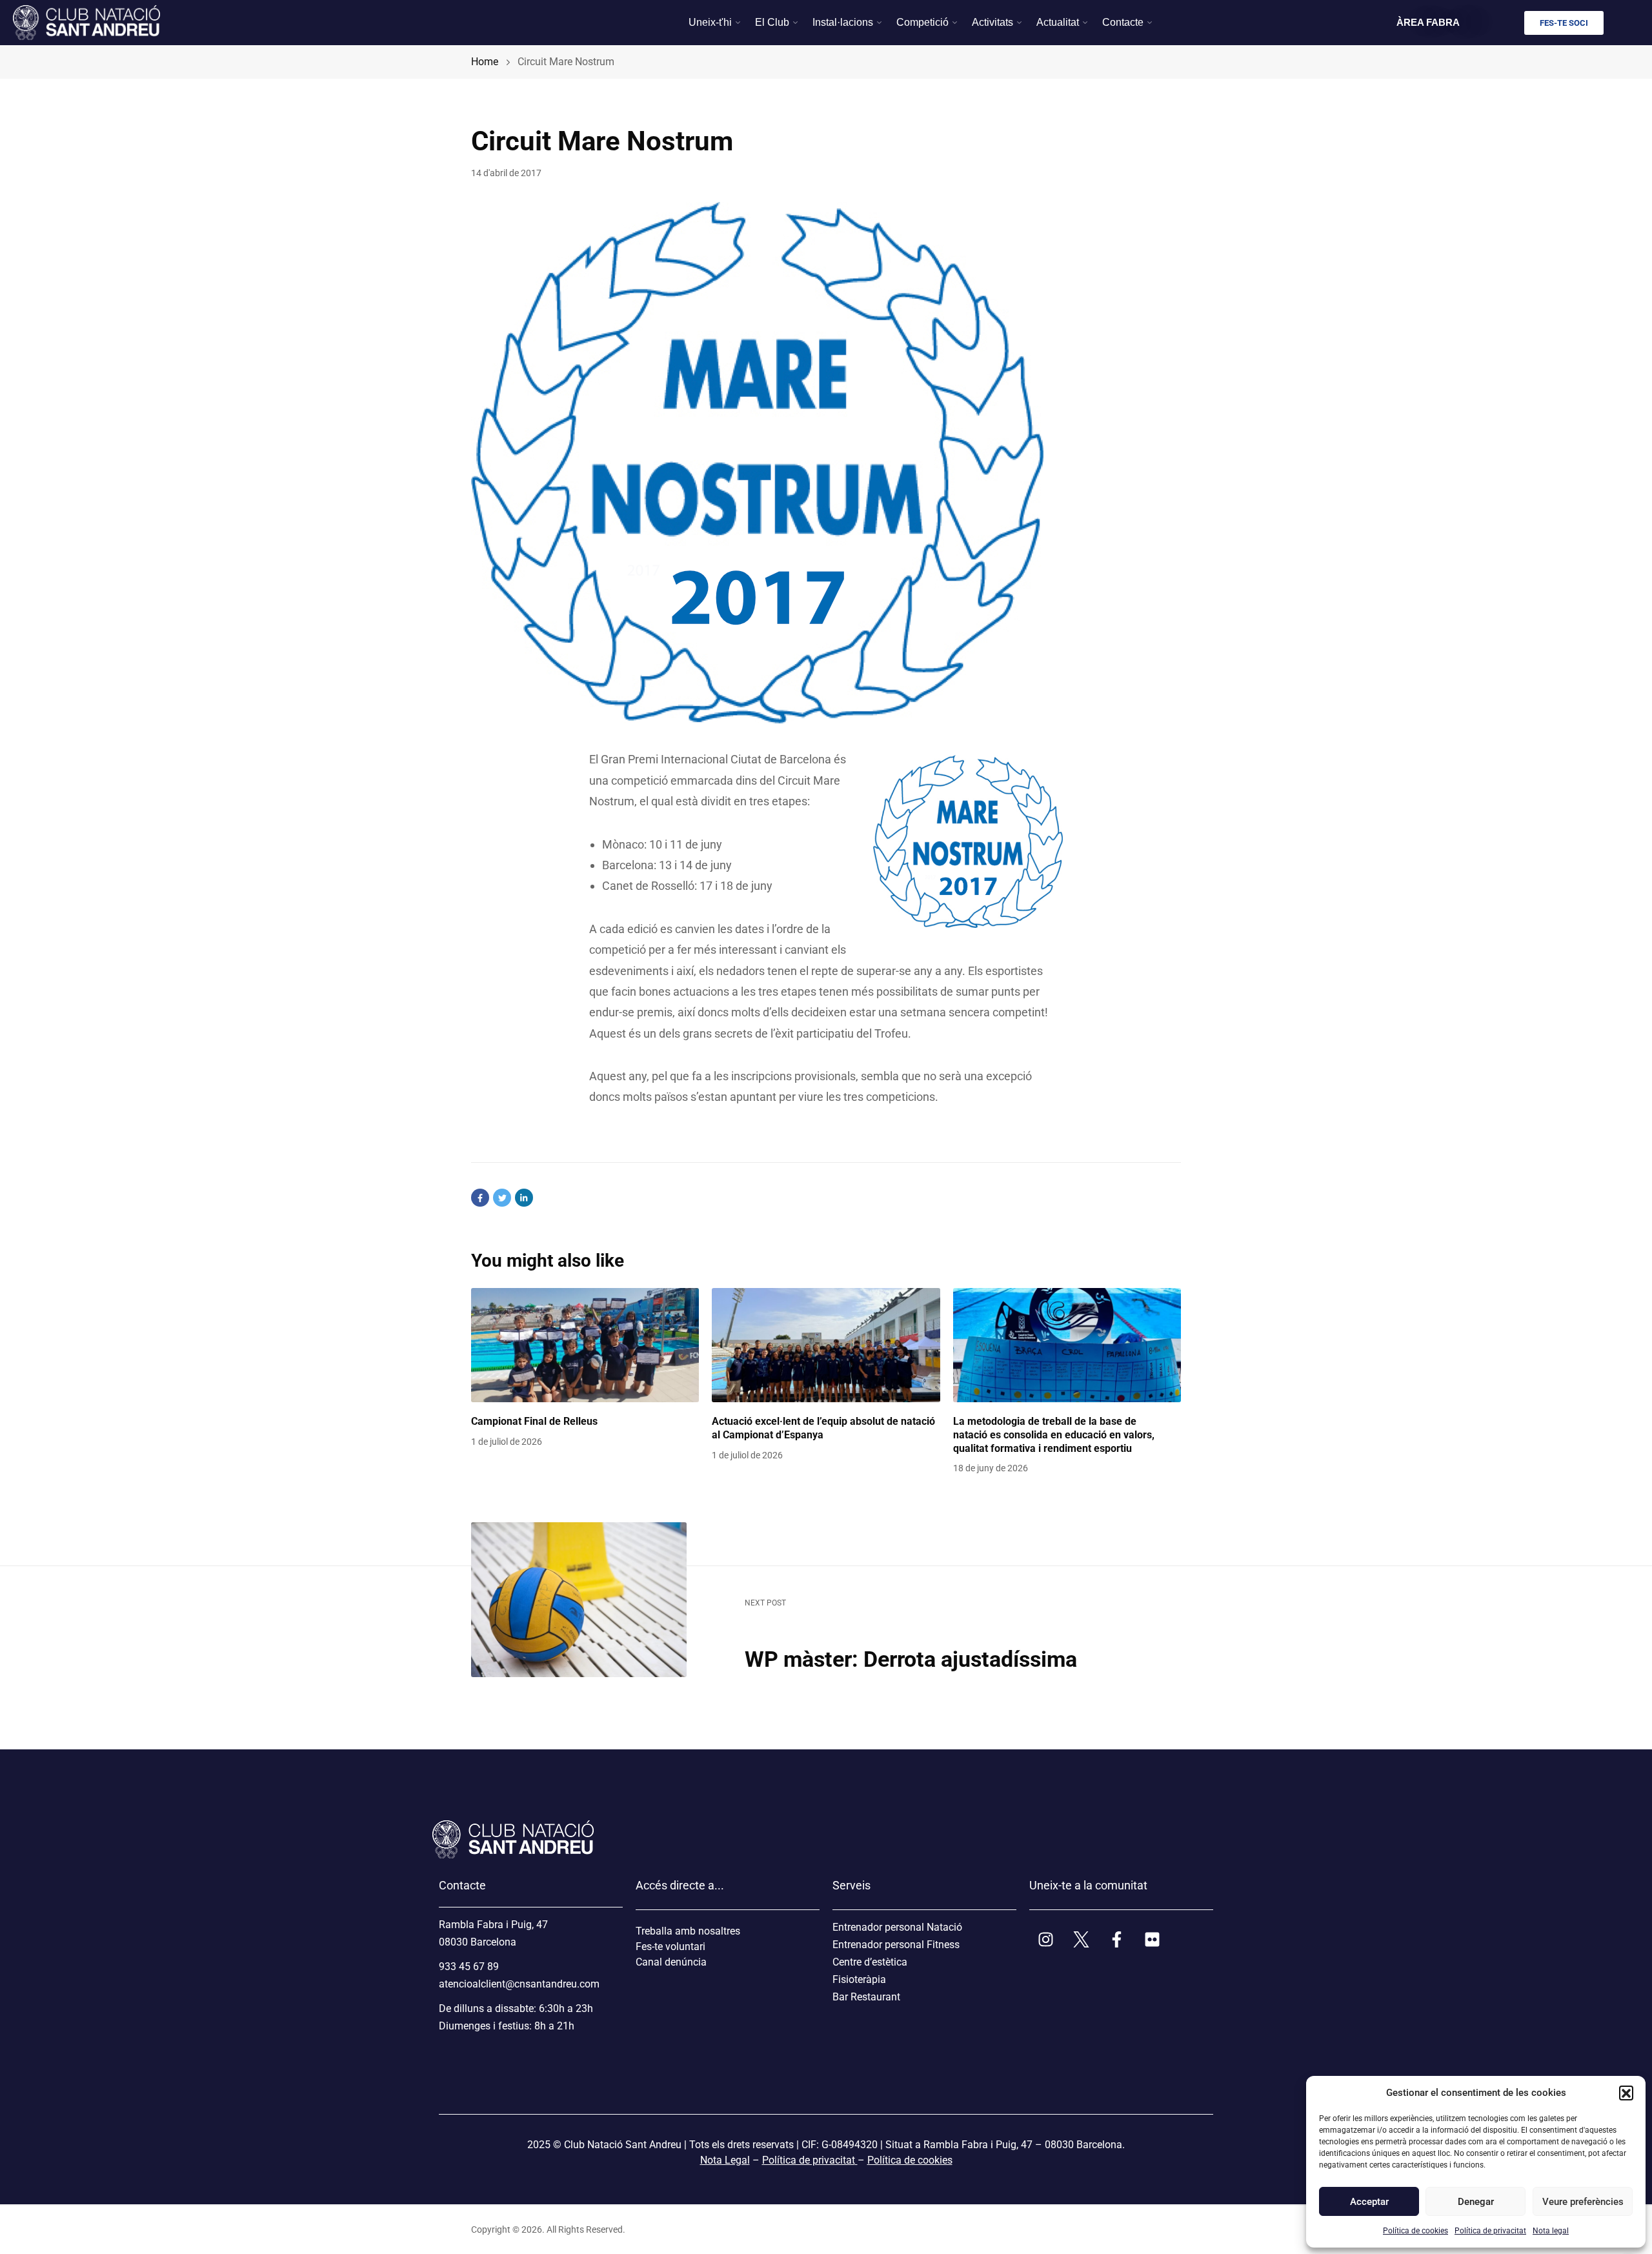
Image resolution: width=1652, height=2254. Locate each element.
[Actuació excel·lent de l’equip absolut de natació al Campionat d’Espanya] (826, 1345)
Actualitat (1058, 22)
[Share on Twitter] (502, 1198)
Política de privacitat (1490, 2231)
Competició (922, 22)
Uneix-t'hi (710, 22)
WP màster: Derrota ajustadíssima (911, 1659)
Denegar (1476, 2202)
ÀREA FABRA (1428, 22)
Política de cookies (1415, 2231)
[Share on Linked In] (524, 1198)
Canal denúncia (671, 1962)
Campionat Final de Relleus (534, 1421)
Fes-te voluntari (670, 1947)
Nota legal (1551, 2231)
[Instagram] (1045, 1940)
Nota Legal (725, 2160)
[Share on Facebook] (480, 1198)
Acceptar (1369, 2202)
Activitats (992, 22)
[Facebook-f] (1116, 1940)
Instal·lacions (843, 22)
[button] (1626, 2093)
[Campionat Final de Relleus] (585, 1345)
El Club (772, 22)
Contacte (1123, 22)
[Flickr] (1152, 1940)
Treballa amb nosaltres (688, 1931)
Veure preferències (1582, 2202)
